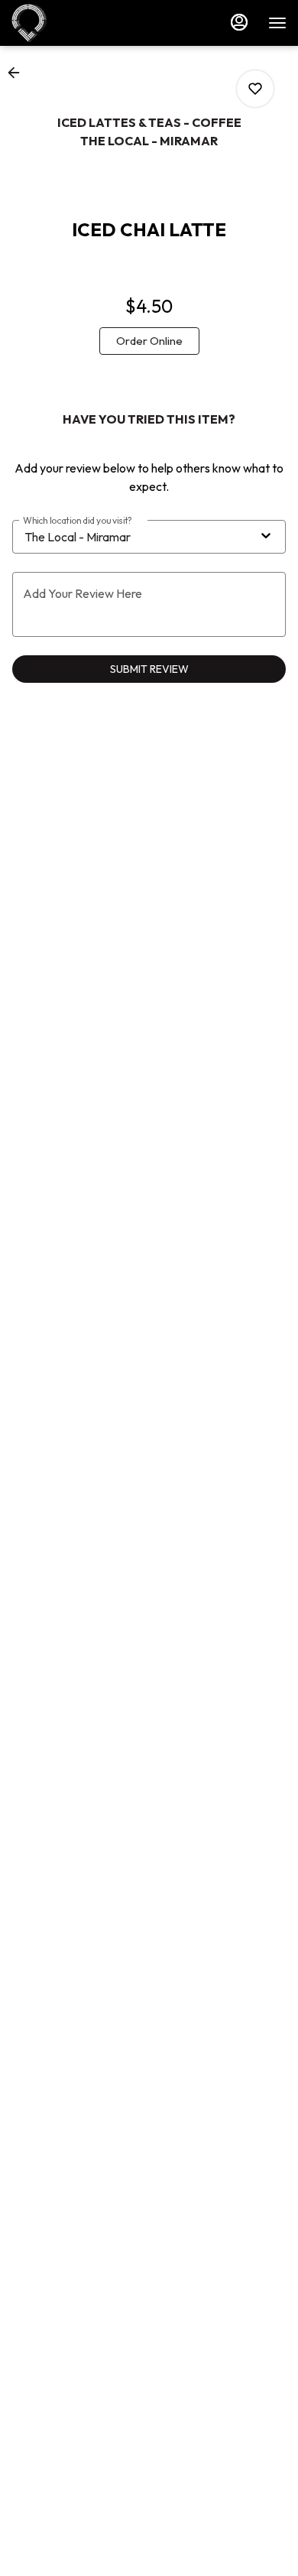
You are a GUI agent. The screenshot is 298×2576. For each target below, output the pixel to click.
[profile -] (239, 22)
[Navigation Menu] (277, 23)
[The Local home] (80, 23)
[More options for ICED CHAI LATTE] (255, 89)
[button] (18, 73)
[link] (149, 341)
